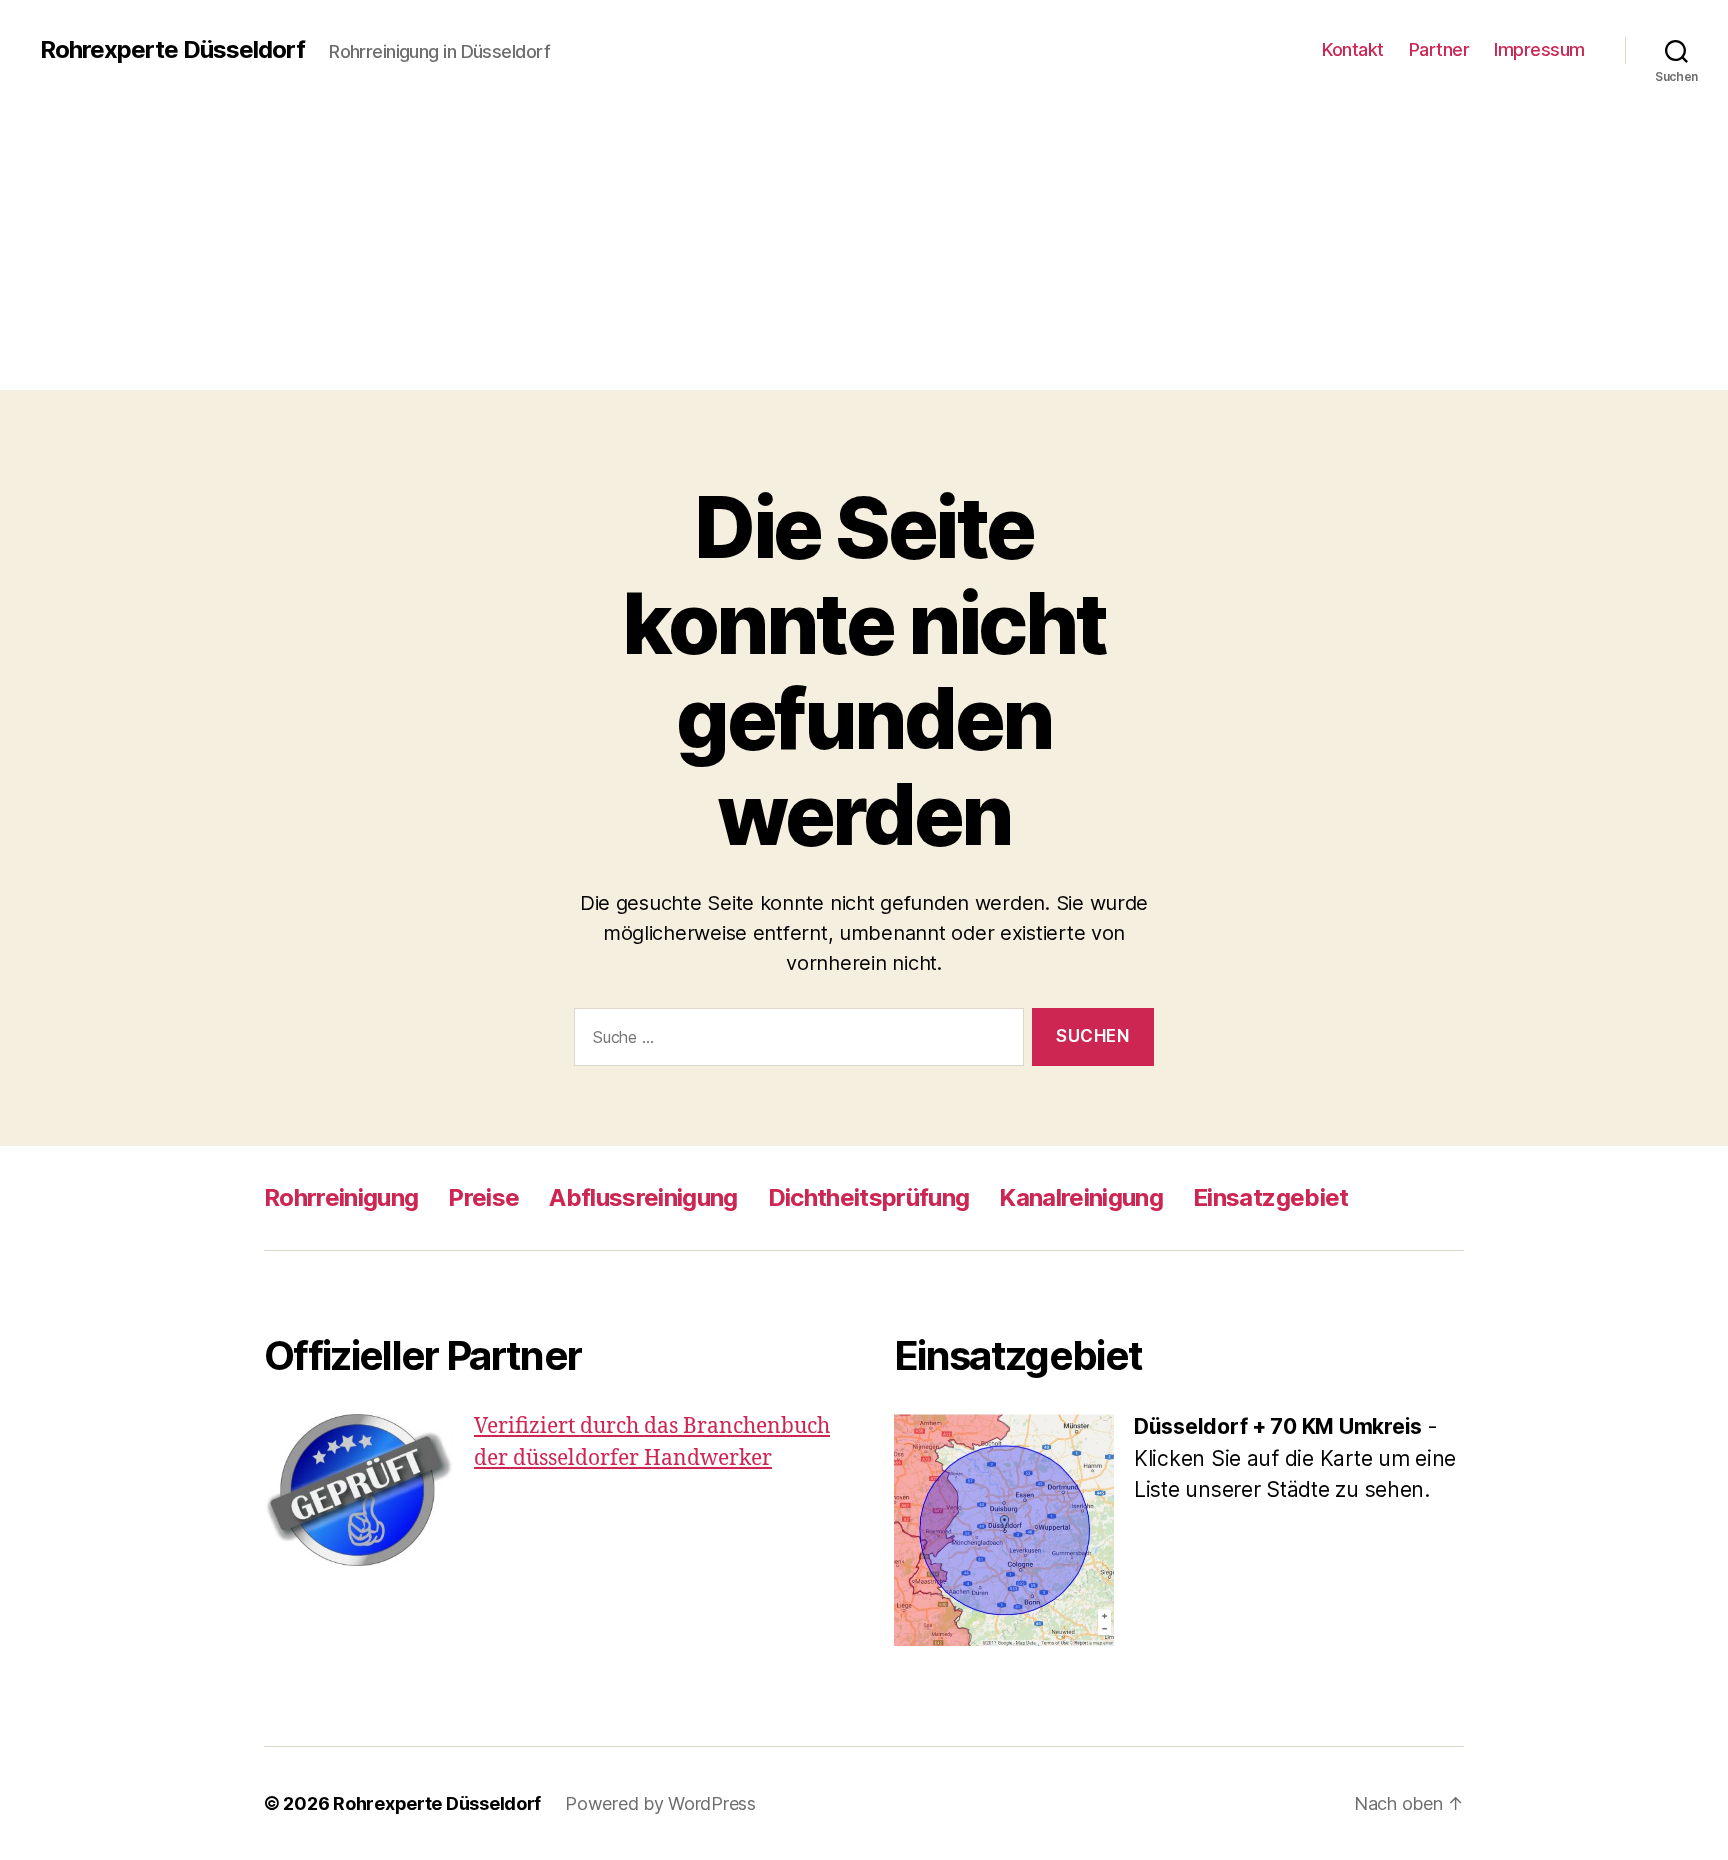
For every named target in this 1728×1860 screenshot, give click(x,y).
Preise (483, 1197)
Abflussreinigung (643, 1197)
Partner (1439, 49)
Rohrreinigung (341, 1197)
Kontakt (1353, 49)
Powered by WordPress (660, 1803)
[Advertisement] (864, 250)
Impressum (1539, 49)
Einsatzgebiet (1270, 1197)
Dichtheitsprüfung (869, 1197)
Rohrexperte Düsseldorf (172, 50)
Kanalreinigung (1081, 1197)
